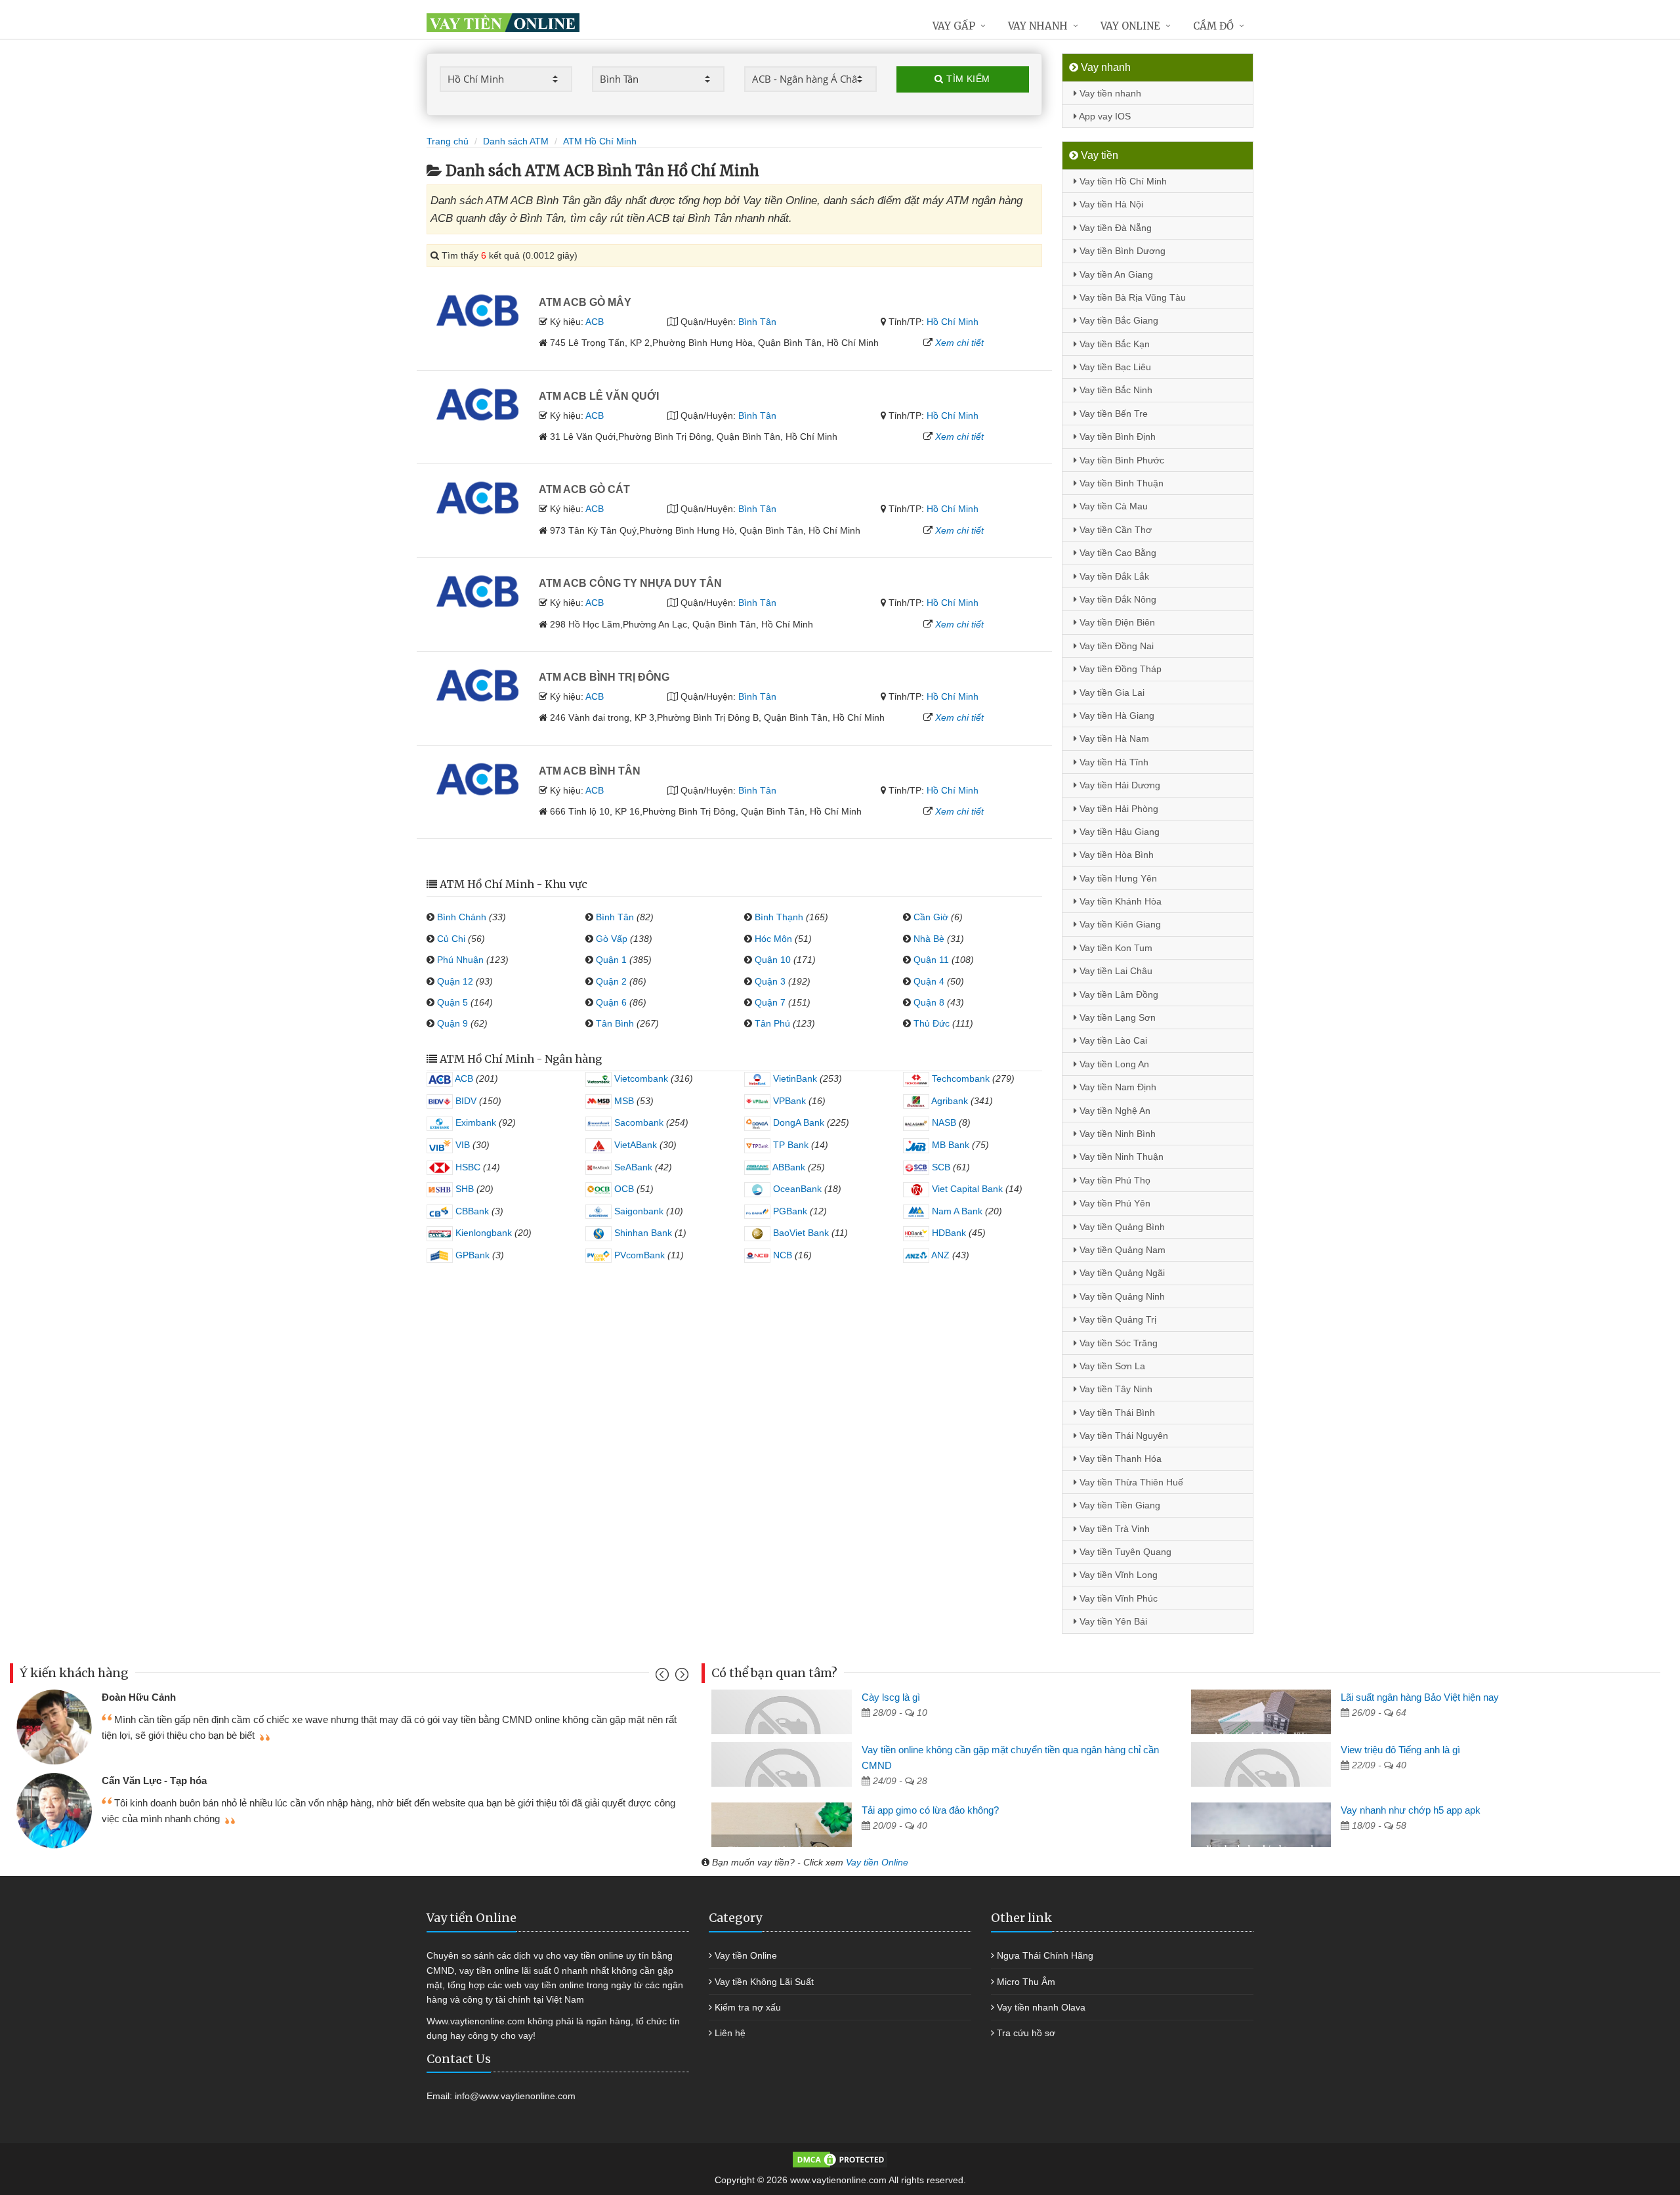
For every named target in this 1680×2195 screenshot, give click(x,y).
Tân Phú (772, 1023)
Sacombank (638, 1122)
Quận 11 (931, 960)
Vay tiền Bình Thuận (1120, 483)
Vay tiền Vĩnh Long (1117, 1575)
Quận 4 (929, 981)
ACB (595, 322)
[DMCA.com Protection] (840, 2159)
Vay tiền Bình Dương (1121, 251)
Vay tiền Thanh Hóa (1119, 1459)
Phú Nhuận (460, 960)
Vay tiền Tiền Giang (1119, 1505)
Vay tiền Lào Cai (1112, 1040)
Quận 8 (929, 1002)
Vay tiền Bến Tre (1112, 414)
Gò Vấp (612, 939)
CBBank (471, 1211)
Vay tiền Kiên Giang (1119, 924)
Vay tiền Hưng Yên (1117, 878)
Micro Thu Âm (1026, 1982)
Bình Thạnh (779, 917)
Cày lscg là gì (891, 1697)
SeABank (632, 1167)
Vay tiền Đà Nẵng (1114, 228)
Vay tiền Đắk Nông (1117, 599)
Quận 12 (455, 981)
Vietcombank (640, 1078)
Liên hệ (730, 2033)
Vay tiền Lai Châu (1115, 971)
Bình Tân (757, 322)
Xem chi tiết (959, 343)
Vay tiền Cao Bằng (1117, 553)
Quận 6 (611, 1002)
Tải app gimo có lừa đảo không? (930, 1810)
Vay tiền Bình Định (1116, 437)
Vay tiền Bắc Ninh (1115, 390)
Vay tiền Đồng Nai (1115, 646)
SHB (463, 1189)
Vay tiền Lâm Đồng (1118, 994)
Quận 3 (770, 981)
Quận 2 (611, 981)
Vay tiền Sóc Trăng (1117, 1343)
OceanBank (796, 1189)
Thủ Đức (932, 1023)
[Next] (680, 1677)
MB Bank (949, 1145)
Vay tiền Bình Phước (1121, 460)
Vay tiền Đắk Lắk (1113, 576)
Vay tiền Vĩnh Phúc (1117, 1598)
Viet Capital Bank (966, 1189)
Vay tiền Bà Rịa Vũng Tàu (1131, 297)
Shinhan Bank (642, 1233)
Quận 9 (452, 1023)
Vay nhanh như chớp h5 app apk (1411, 1810)
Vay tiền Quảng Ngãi (1121, 1273)
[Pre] (664, 1677)
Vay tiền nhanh (1109, 93)
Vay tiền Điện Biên (1116, 622)
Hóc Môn (773, 939)
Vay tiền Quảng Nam (1121, 1250)
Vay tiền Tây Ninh (1115, 1389)
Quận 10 (773, 960)
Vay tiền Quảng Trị (1117, 1319)
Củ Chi (451, 939)
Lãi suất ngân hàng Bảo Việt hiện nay (1420, 1697)
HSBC (467, 1167)
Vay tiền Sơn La (1111, 1366)
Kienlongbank (482, 1233)
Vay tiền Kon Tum (1115, 948)
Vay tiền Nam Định (1117, 1087)
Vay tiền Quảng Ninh (1121, 1296)
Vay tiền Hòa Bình (1115, 855)
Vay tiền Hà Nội (1110, 204)
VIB (461, 1145)
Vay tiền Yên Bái (1112, 1621)
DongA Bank (797, 1122)
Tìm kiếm (967, 79)
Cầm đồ (1213, 26)
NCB (781, 1255)
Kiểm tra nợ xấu (748, 2007)
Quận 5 (452, 1002)
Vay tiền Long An (1113, 1064)
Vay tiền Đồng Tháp (1119, 669)
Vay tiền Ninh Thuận (1120, 1157)
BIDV (465, 1101)
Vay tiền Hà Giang (1116, 715)
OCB (623, 1189)
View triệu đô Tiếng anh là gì (1400, 1750)
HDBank (948, 1233)
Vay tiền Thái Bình (1116, 1413)
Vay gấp (954, 26)
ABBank (788, 1167)
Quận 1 (611, 960)
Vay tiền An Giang (1115, 274)
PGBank (789, 1211)
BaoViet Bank (800, 1233)
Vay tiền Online (877, 1862)
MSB (623, 1101)
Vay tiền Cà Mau (1112, 506)
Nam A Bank (956, 1211)
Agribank (949, 1101)
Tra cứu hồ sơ (1026, 2033)
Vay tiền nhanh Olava (1041, 2007)
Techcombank (959, 1078)
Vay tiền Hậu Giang (1118, 832)
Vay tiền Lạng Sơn (1116, 1017)
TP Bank (789, 1145)
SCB (940, 1167)
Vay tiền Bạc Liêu (1114, 367)
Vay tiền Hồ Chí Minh (1122, 181)
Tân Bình (615, 1023)
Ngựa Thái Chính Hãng (1045, 1955)
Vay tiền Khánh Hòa (1119, 901)
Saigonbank (638, 1211)
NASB (943, 1122)
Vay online (1130, 26)
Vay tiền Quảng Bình (1121, 1227)
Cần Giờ (931, 917)
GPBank (471, 1255)
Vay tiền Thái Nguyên (1123, 1436)
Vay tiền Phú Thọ (1114, 1180)
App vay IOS (1104, 116)
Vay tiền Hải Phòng (1118, 809)
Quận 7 (770, 1002)
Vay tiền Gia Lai (1111, 693)
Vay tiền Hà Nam (1113, 738)
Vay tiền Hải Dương (1119, 785)
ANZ (939, 1255)
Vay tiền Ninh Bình (1116, 1134)
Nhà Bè (929, 939)
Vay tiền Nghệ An (1114, 1111)
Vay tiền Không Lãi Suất (764, 1982)
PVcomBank (638, 1255)
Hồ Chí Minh (953, 322)
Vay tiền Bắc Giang (1118, 320)
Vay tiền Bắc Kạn (1113, 344)
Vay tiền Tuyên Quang (1124, 1552)
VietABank (634, 1145)
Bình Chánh (462, 917)
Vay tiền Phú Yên (1114, 1203)
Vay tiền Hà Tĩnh (1113, 762)
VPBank (788, 1101)
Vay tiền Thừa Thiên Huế (1130, 1482)
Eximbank (474, 1122)
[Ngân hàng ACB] (478, 309)
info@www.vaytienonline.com (515, 2096)
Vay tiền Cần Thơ (1114, 530)
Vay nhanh (1038, 26)
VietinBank (794, 1078)
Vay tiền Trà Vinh (1113, 1529)
